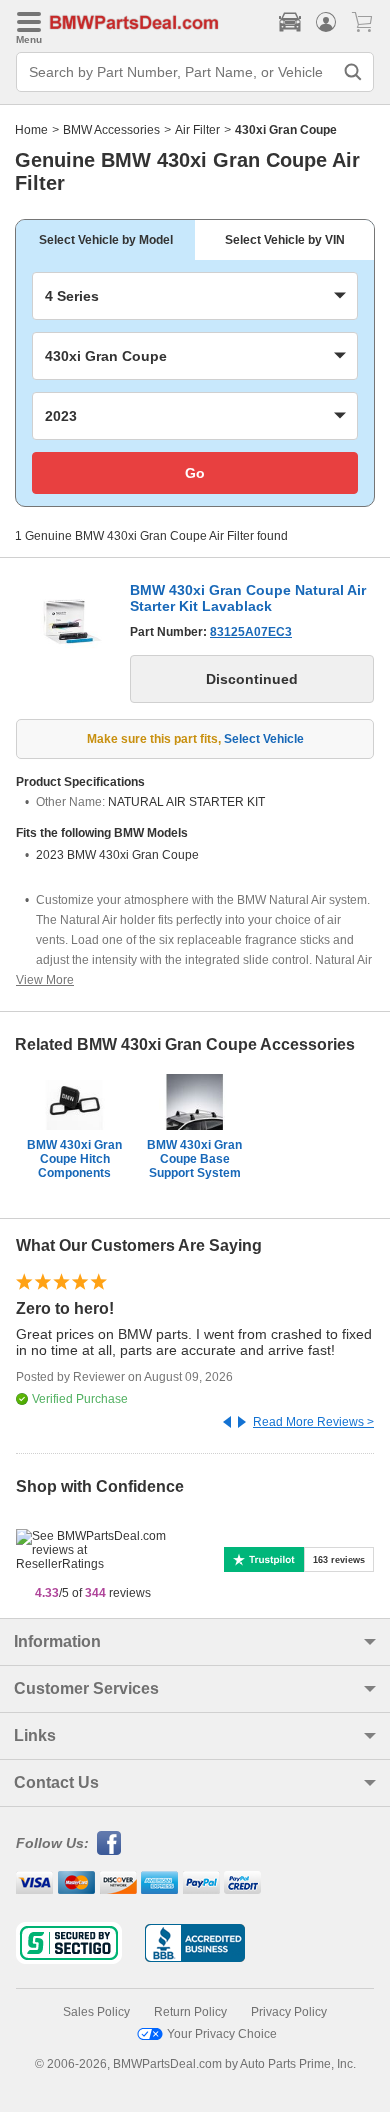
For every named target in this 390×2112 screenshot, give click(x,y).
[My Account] (326, 22)
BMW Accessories (111, 130)
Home (31, 130)
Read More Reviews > (313, 1422)
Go (195, 473)
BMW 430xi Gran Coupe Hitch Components (74, 1159)
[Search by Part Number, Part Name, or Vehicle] (353, 72)
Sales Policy (96, 2012)
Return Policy (190, 2012)
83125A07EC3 (251, 632)
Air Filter (197, 130)
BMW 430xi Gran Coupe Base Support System (194, 1159)
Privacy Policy (289, 2012)
